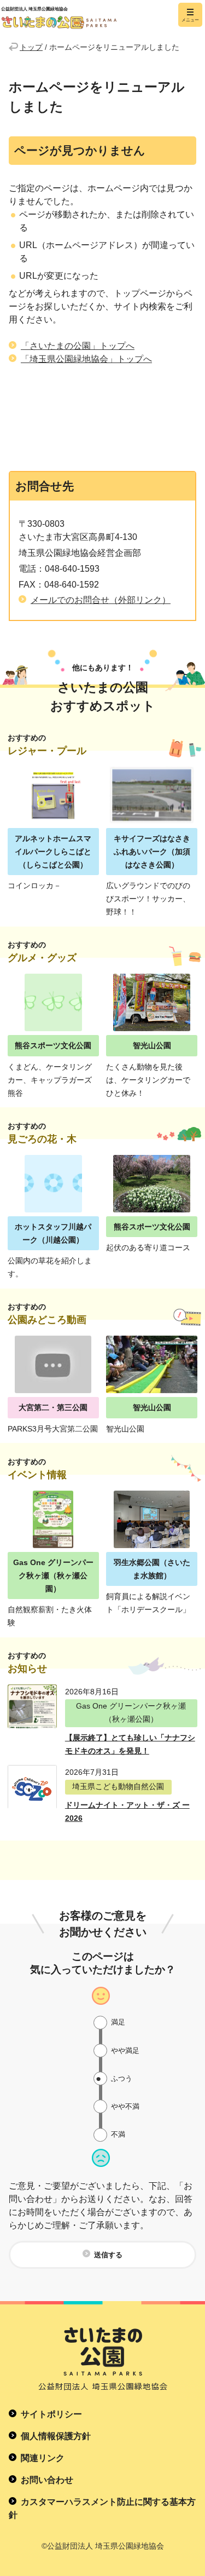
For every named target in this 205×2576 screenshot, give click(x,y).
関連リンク (43, 2458)
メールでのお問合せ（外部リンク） (101, 600)
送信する (108, 2255)
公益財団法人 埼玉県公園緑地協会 (83, 15)
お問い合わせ (47, 2480)
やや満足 (125, 2051)
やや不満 (125, 2106)
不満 (118, 2134)
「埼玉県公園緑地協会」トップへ (86, 359)
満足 (118, 2022)
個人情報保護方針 (56, 2436)
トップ (31, 47)
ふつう (122, 2078)
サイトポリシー (51, 2414)
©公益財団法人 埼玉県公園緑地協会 (103, 2546)
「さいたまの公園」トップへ (78, 346)
